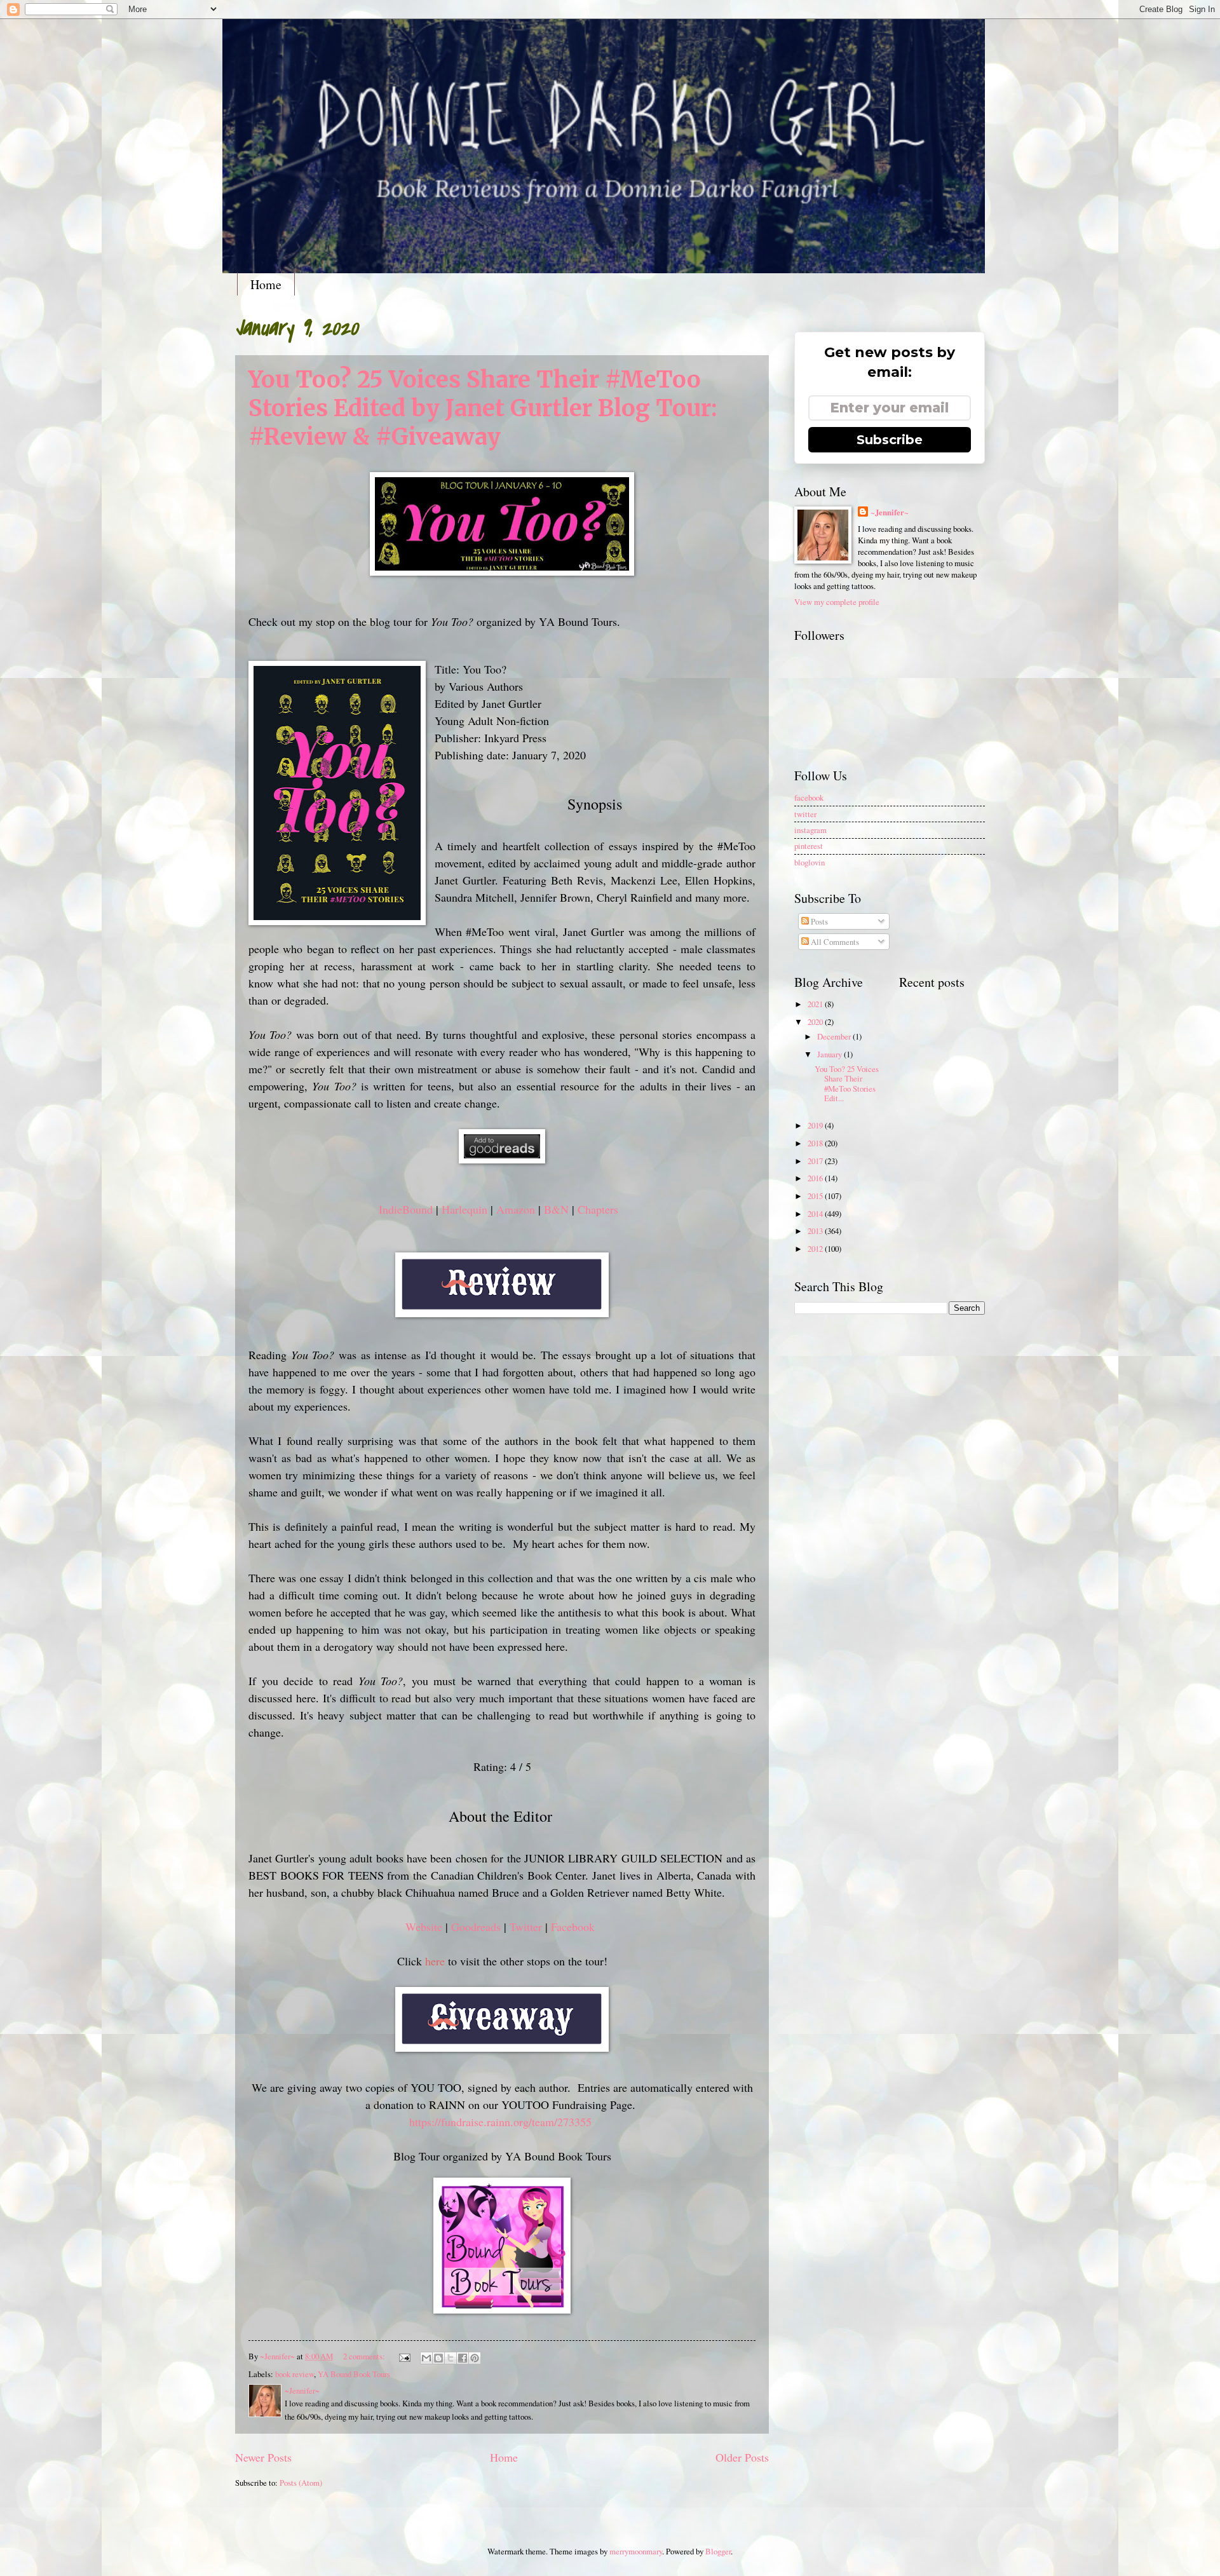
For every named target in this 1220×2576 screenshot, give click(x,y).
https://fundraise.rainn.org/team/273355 (500, 2122)
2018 (816, 1143)
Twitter (526, 1927)
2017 (816, 1161)
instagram (810, 830)
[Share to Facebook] (463, 2358)
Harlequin (464, 1209)
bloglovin (810, 862)
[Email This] (426, 2358)
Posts (818, 921)
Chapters (598, 1209)
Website (424, 1927)
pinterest (809, 846)
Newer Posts (263, 2457)
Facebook (573, 1927)
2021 (816, 1004)
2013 (816, 1231)
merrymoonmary (636, 2551)
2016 (816, 1178)
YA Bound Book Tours (354, 2374)
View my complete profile (837, 602)
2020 (816, 1022)
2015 (816, 1196)
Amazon (516, 1209)
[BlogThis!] (438, 2358)
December (835, 1036)
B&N (556, 1209)
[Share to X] (451, 2358)
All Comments (834, 942)
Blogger (718, 2551)
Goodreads (476, 1927)
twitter (805, 814)
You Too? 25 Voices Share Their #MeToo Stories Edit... (847, 1083)
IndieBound (406, 1209)
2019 (816, 1125)
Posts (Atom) (301, 2483)
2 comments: (365, 2356)
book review (295, 2374)
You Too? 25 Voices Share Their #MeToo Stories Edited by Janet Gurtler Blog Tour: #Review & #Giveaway (483, 408)
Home (266, 284)
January (830, 1054)
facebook (809, 797)
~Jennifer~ (890, 512)
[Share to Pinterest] (475, 2358)
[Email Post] (404, 2356)
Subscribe (890, 440)
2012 (816, 1249)
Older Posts (742, 2457)
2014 (816, 1214)
